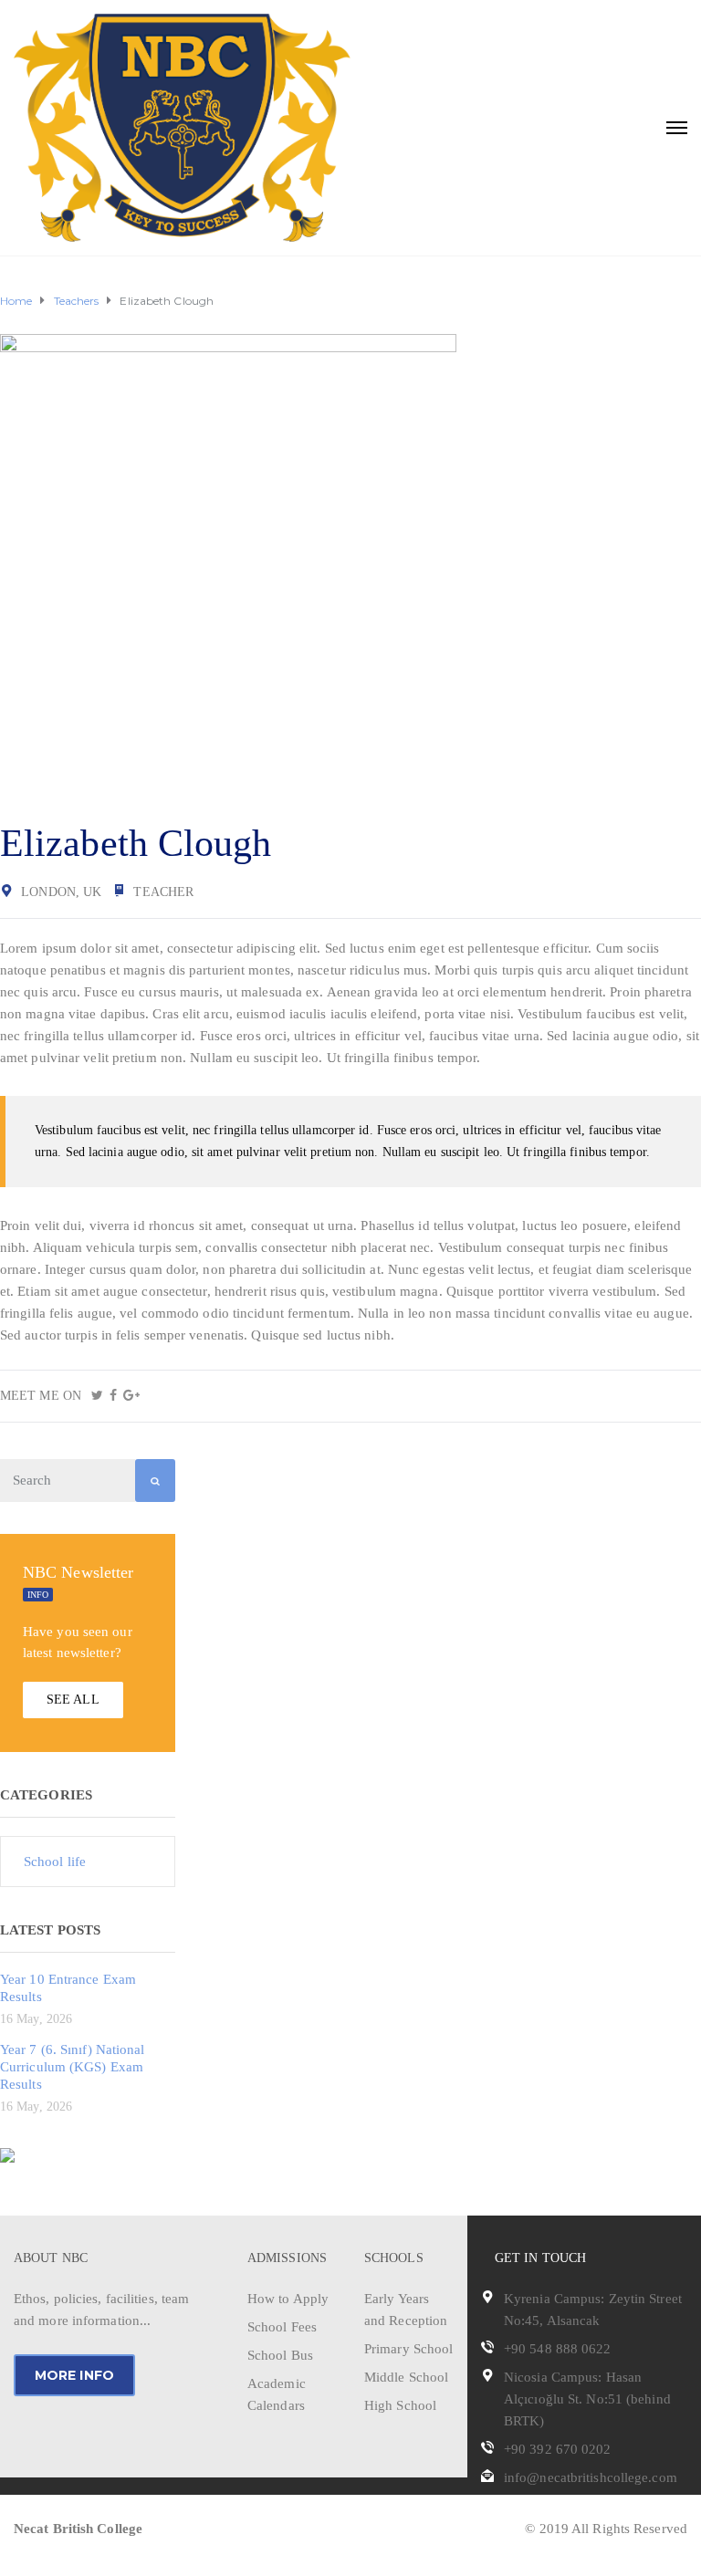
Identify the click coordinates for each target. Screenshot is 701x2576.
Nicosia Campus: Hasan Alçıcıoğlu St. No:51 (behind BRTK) (587, 2399)
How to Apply (288, 2299)
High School (400, 2405)
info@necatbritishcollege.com (591, 2477)
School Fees (282, 2327)
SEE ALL (73, 1700)
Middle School (406, 2377)
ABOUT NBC (51, 2258)
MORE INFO (74, 2375)
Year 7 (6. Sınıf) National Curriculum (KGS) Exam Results (73, 2067)
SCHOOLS (394, 2258)
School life (55, 1862)
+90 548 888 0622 (558, 2349)
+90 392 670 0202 (558, 2449)
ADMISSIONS (287, 2258)
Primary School (408, 2349)
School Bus (280, 2355)
